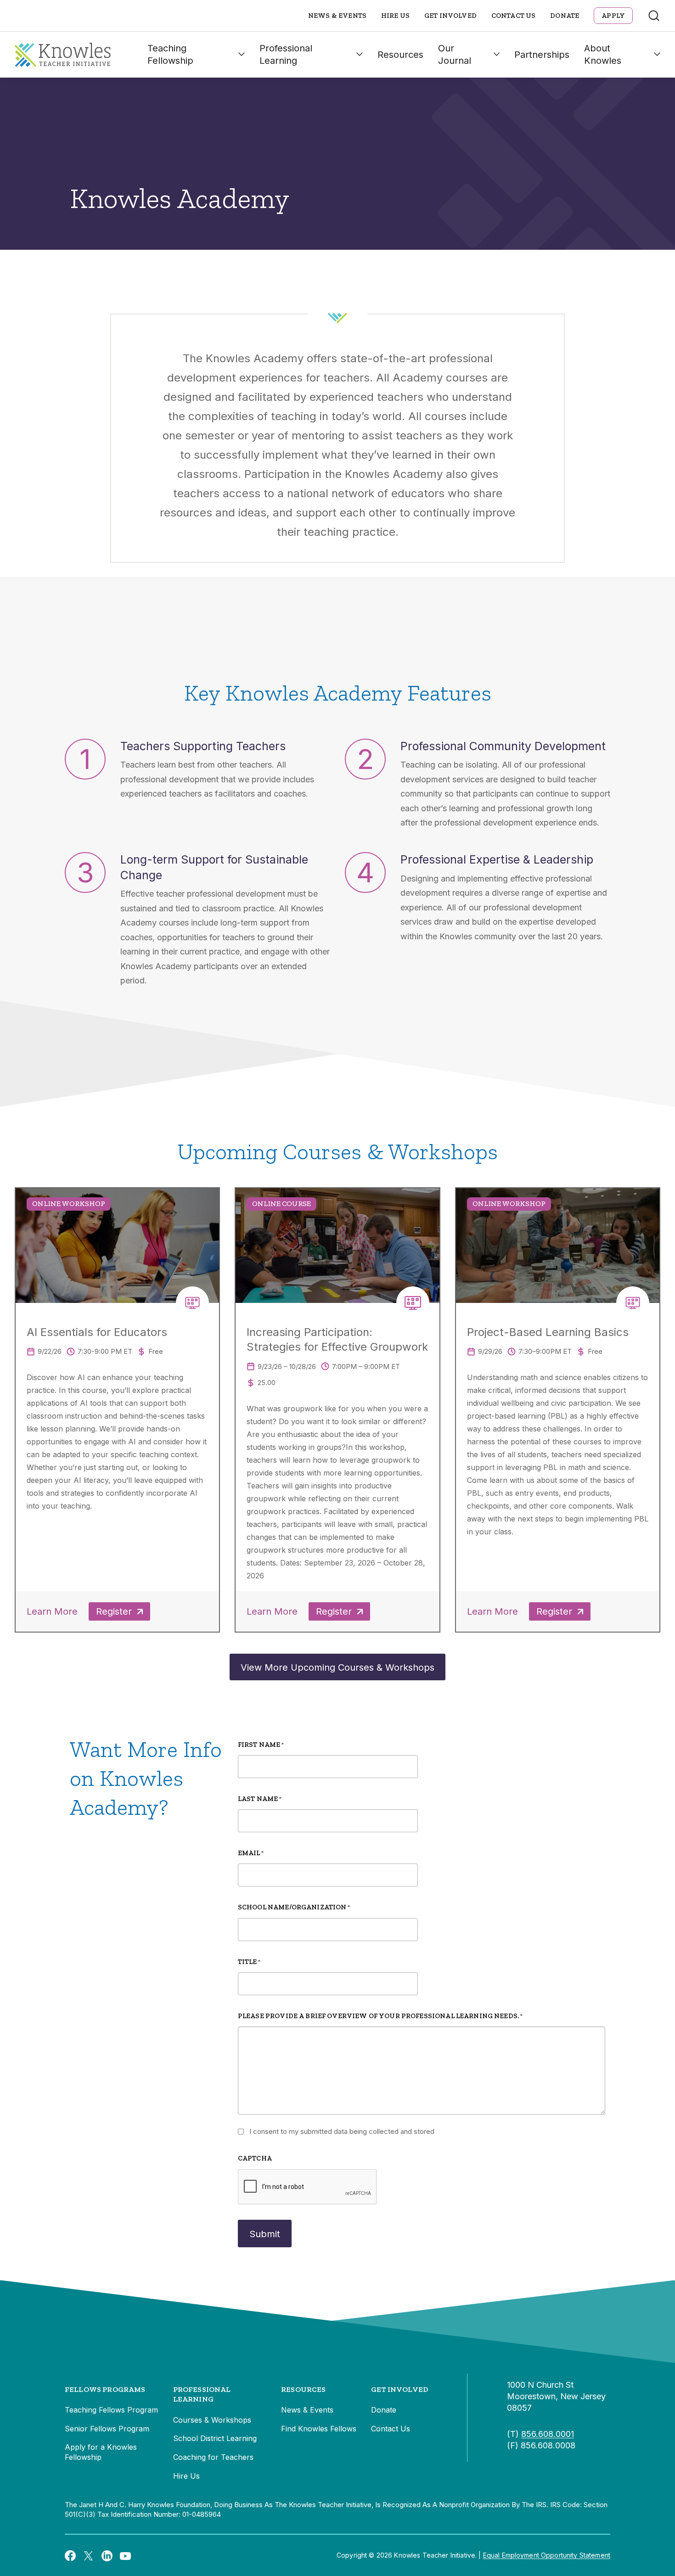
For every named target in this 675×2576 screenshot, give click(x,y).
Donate (565, 16)
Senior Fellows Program (107, 2429)
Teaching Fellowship (170, 54)
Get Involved (450, 16)
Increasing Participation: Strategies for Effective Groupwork (337, 1339)
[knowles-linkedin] (107, 2555)
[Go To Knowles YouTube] (125, 2555)
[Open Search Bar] (654, 16)
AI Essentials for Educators (97, 1332)
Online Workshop (69, 1204)
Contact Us (514, 16)
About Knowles (603, 54)
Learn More (52, 1611)
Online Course (281, 1204)
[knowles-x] (89, 2555)
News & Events (337, 16)
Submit (265, 2234)
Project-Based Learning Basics (548, 1332)
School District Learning (215, 2438)
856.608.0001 (548, 2434)
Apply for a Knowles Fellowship (101, 2452)
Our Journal (455, 54)
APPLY (613, 16)
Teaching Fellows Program (111, 2410)
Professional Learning (286, 54)
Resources (400, 55)
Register (114, 1611)
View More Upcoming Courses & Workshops (337, 1667)
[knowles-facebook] (70, 2555)
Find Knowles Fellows (319, 2429)
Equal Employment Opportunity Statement (547, 2555)
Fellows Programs (105, 2389)
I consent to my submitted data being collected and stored (342, 2131)
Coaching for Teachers (213, 2457)
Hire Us (395, 16)
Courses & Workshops (212, 2420)
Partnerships (542, 55)
